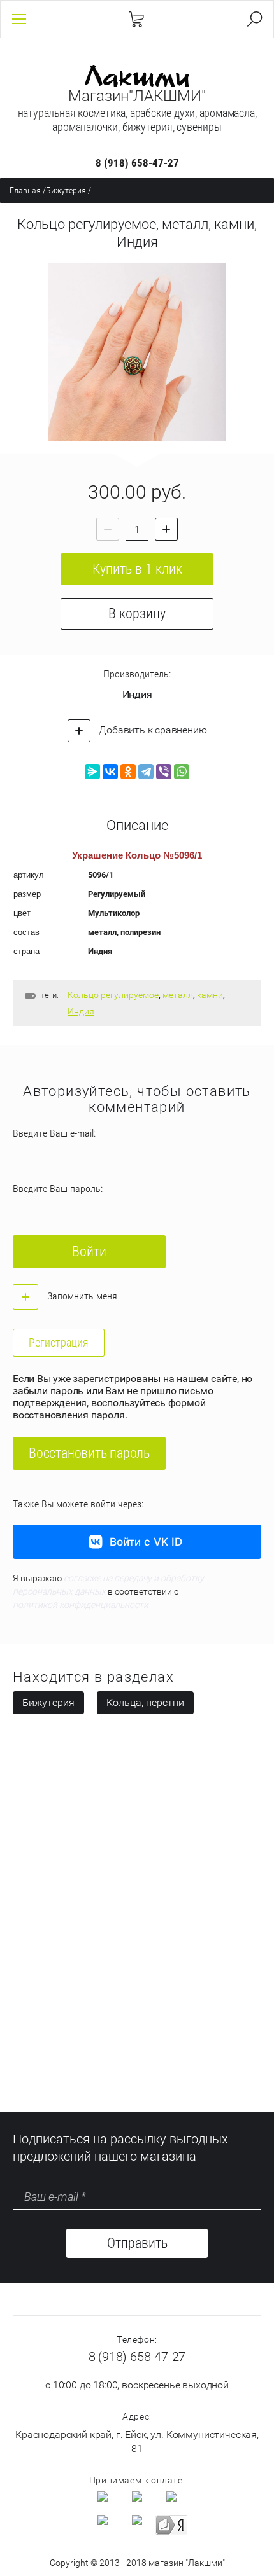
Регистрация (59, 1342)
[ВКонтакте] (110, 772)
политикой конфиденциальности (81, 1605)
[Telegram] (146, 772)
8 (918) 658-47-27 (137, 163)
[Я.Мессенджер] (92, 772)
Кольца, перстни (145, 1702)
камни (210, 995)
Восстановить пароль (89, 1453)
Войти (89, 1251)
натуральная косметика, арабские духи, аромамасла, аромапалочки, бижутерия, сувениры (137, 120)
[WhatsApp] (182, 772)
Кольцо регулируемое (113, 995)
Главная (25, 190)
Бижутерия (66, 190)
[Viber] (164, 772)
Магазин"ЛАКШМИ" (137, 96)
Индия (137, 694)
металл (178, 995)
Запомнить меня (81, 1296)
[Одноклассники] (128, 772)
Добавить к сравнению (152, 730)
